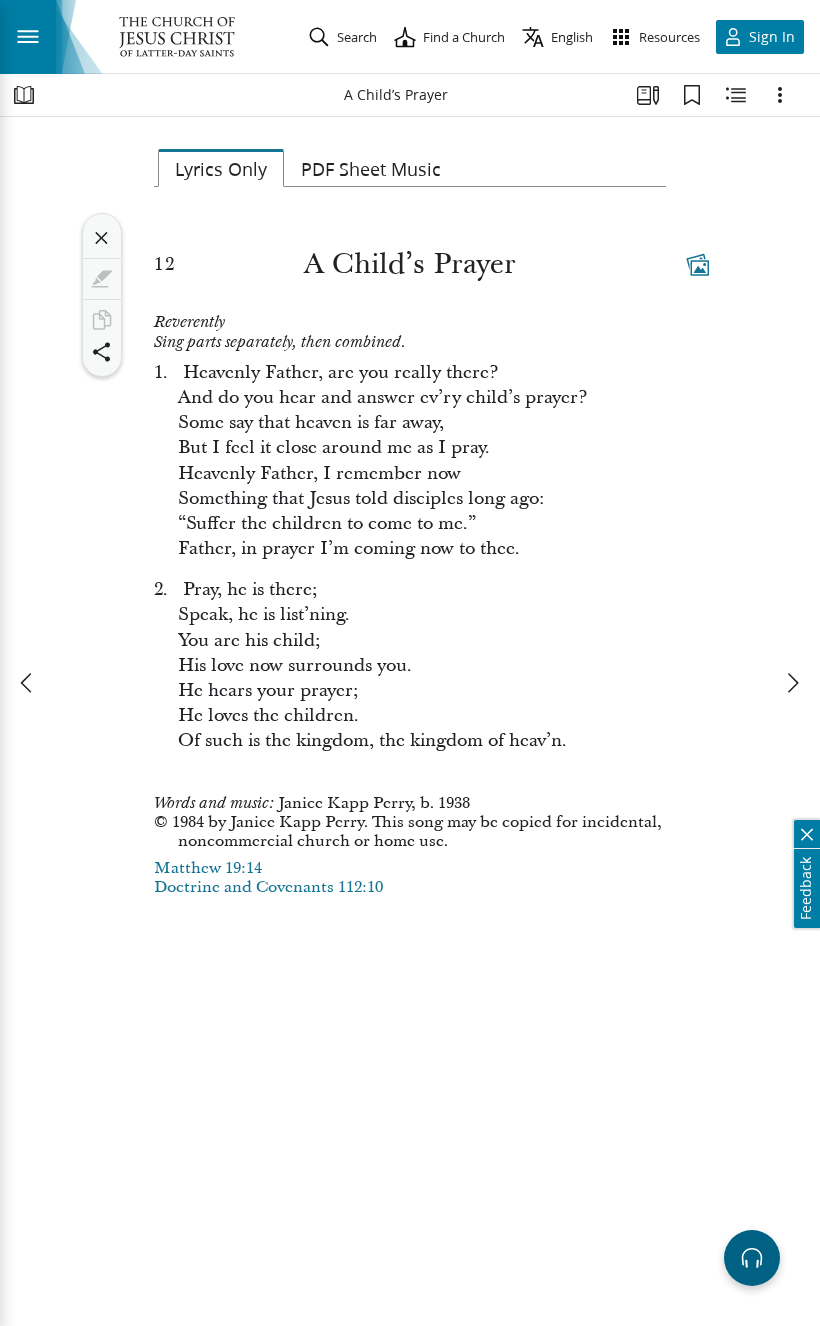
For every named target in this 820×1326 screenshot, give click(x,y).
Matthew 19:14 (208, 868)
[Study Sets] (648, 95)
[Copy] (102, 320)
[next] (792, 683)
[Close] (102, 238)
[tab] (221, 168)
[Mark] (102, 279)
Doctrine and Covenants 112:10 (268, 887)
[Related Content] (736, 95)
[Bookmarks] (692, 95)
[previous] (28, 683)
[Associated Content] (698, 265)
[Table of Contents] (24, 95)
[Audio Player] (752, 1258)
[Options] (780, 95)
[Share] (102, 352)
